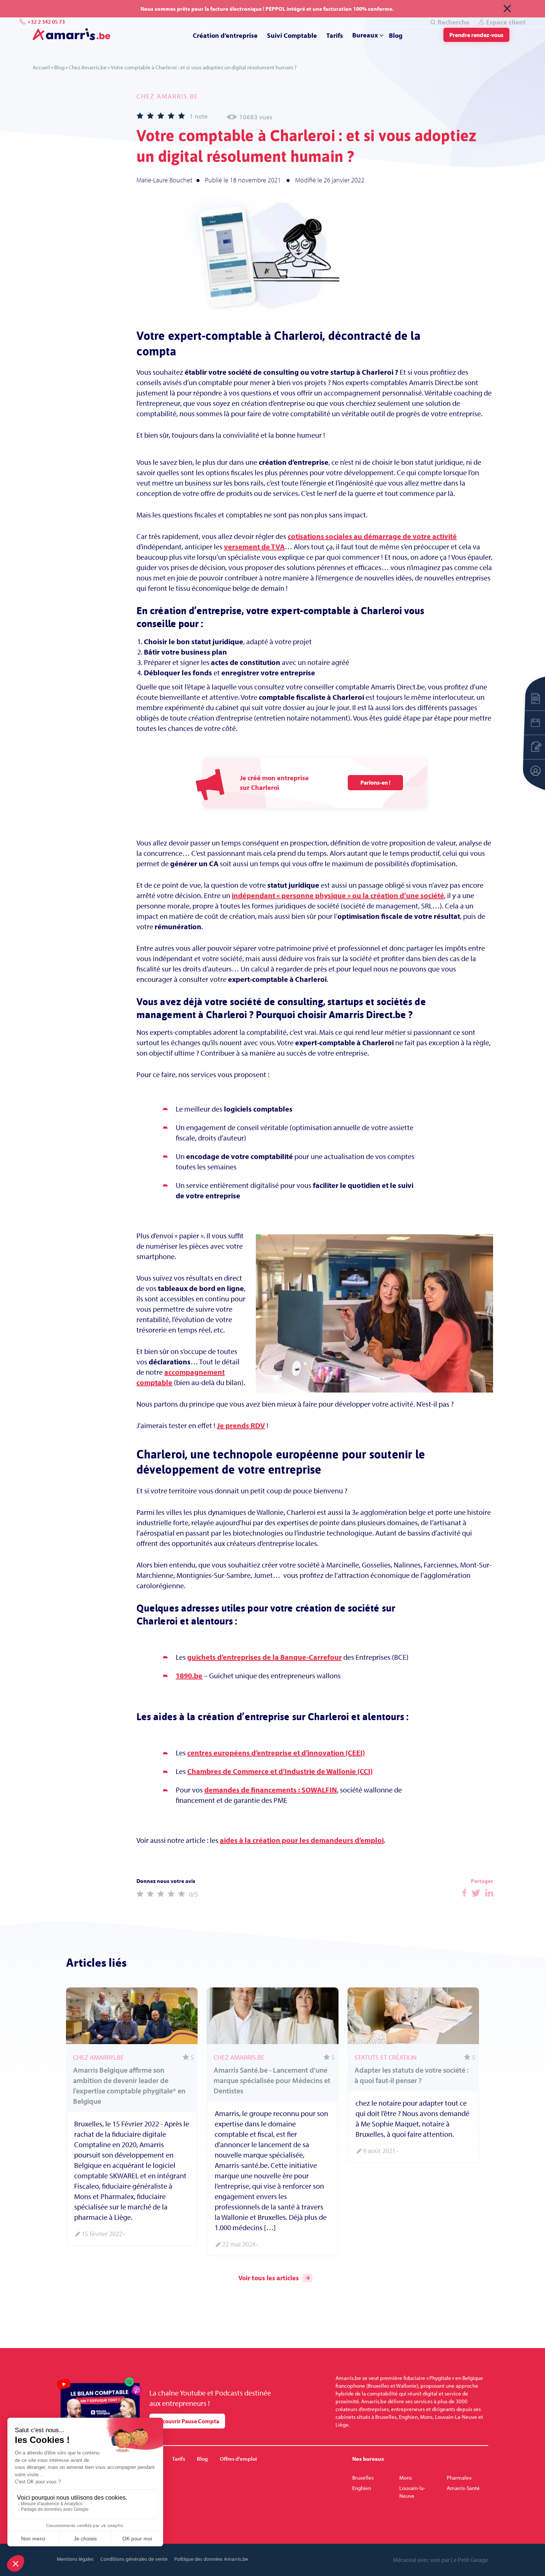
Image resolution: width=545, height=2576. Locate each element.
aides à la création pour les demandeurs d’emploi (302, 1840)
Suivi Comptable (292, 35)
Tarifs (335, 35)
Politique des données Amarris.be (211, 2559)
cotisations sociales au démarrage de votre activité (372, 536)
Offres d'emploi (238, 2459)
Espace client (506, 22)
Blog (396, 35)
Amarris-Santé (463, 2488)
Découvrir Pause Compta (187, 2421)
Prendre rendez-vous (476, 35)
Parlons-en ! (375, 782)
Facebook (464, 1893)
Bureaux (365, 35)
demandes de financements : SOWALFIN (271, 1790)
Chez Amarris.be (88, 67)
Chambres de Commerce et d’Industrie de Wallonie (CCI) (280, 1771)
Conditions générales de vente (134, 2559)
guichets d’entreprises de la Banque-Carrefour (265, 1657)
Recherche (453, 22)
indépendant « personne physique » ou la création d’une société (338, 895)
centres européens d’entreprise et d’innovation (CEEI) (276, 1753)
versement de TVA (254, 547)
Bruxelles (363, 2478)
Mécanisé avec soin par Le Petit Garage (441, 2560)
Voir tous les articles (269, 2278)
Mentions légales (75, 2559)
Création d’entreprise (225, 35)
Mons (406, 2478)
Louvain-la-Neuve (412, 2492)
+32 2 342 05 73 (46, 22)
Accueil (41, 67)
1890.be (189, 1676)
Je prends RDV (241, 1425)
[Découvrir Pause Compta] (99, 2403)
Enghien (362, 2488)
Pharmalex (459, 2478)
